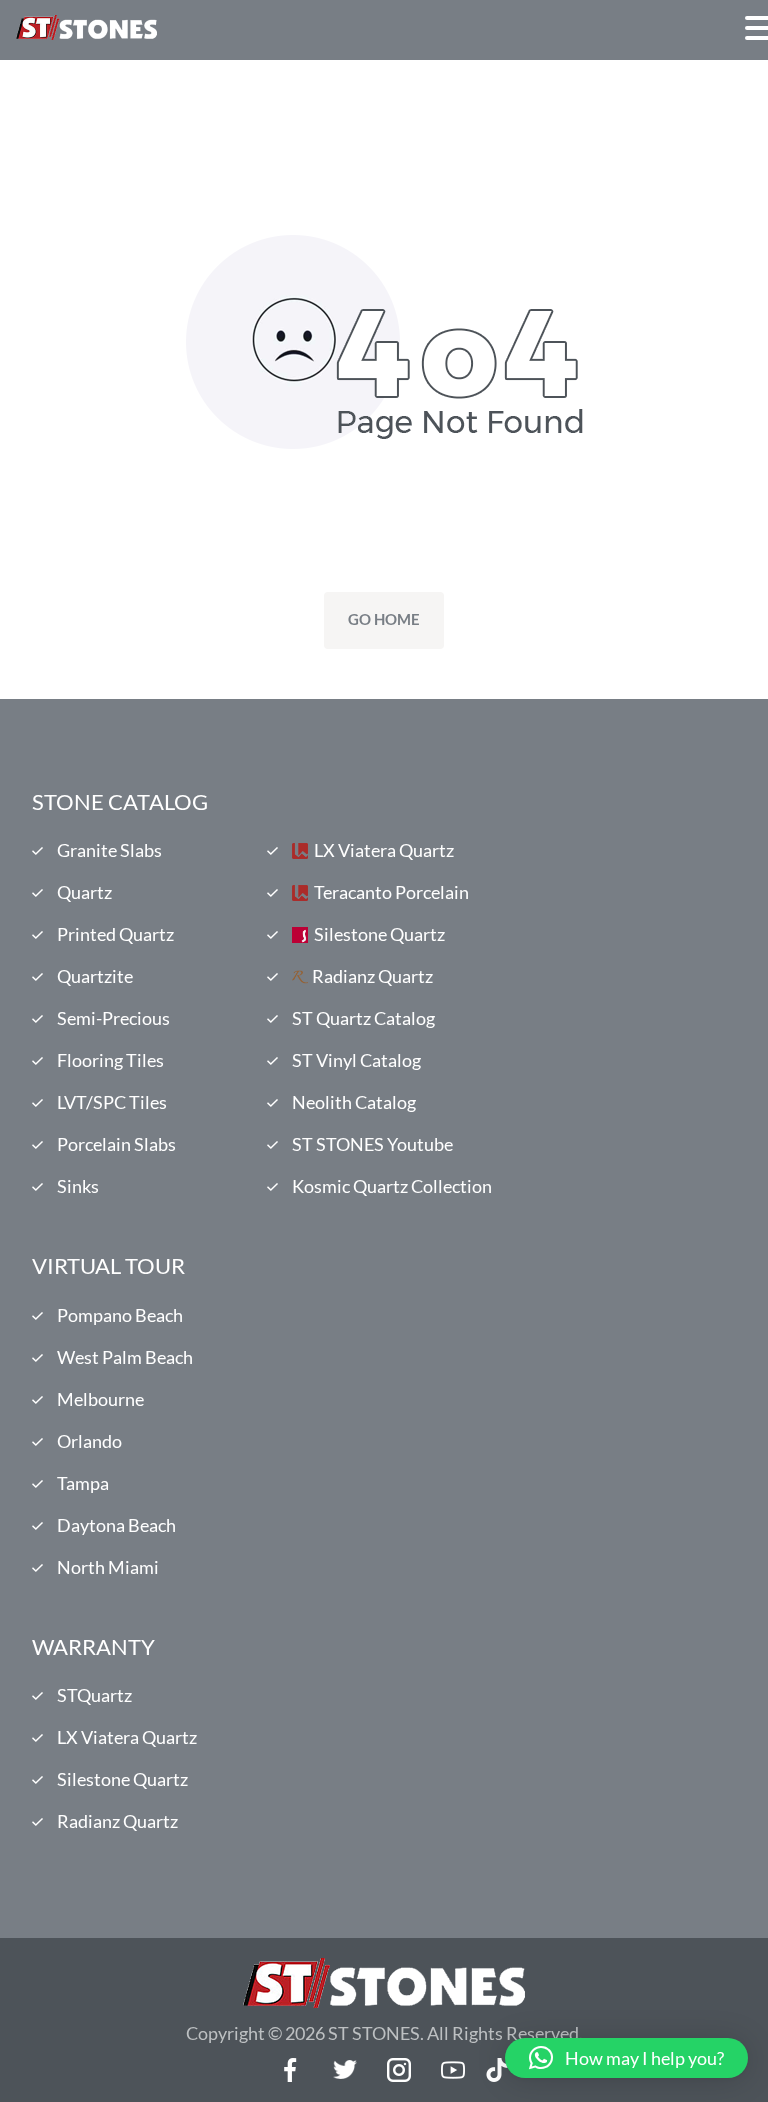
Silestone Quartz (379, 934)
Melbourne (100, 1399)
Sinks (78, 1186)
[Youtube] (453, 2070)
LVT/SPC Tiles (112, 1102)
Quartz (84, 892)
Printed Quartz (115, 934)
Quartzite (95, 976)
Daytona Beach (116, 1525)
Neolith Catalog (354, 1102)
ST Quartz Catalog (363, 1018)
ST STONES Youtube (372, 1144)
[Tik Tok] (497, 2070)
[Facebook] (291, 2070)
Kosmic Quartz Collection (392, 1186)
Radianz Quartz (372, 976)
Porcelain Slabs (116, 1144)
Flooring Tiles (110, 1060)
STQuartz (94, 1695)
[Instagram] (399, 2070)
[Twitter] (345, 2070)
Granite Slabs (109, 850)
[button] (626, 2058)
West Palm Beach (125, 1357)
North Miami (108, 1567)
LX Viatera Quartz (384, 850)
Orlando (89, 1441)
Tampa (83, 1483)
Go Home (384, 619)
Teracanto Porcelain (391, 892)
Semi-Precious (113, 1018)
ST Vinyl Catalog (356, 1060)
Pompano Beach (120, 1315)
